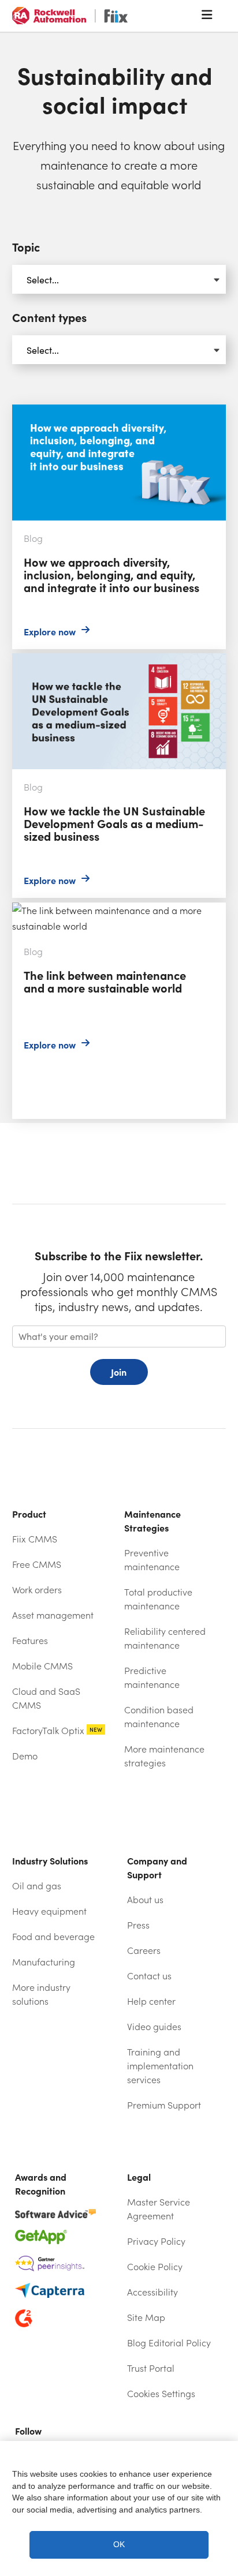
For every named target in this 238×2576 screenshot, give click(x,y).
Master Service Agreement (159, 2209)
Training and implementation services (160, 2066)
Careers (144, 1950)
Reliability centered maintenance (165, 1638)
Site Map (146, 2317)
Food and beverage (53, 1936)
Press (138, 1925)
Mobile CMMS (42, 1666)
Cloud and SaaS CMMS (46, 1698)
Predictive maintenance (152, 1677)
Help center (175, 2001)
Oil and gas (37, 1886)
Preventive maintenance (152, 1560)
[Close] (223, 2458)
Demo (25, 1756)
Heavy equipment (49, 1911)
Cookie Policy (155, 2266)
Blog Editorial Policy (169, 2343)
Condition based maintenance (159, 1716)
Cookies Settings (161, 2393)
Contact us (149, 1976)
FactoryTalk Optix (57, 1730)
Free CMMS (37, 1564)
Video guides (154, 2026)
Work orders (37, 1590)
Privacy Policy (156, 2241)
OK (119, 2545)
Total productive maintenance (158, 1599)
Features (30, 1640)
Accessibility (153, 2292)
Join (119, 1372)
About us (145, 1899)
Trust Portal (175, 2368)
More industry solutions (41, 1994)
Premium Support (164, 2105)
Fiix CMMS (35, 1539)
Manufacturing (44, 1962)
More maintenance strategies (164, 1756)
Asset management (53, 1615)
